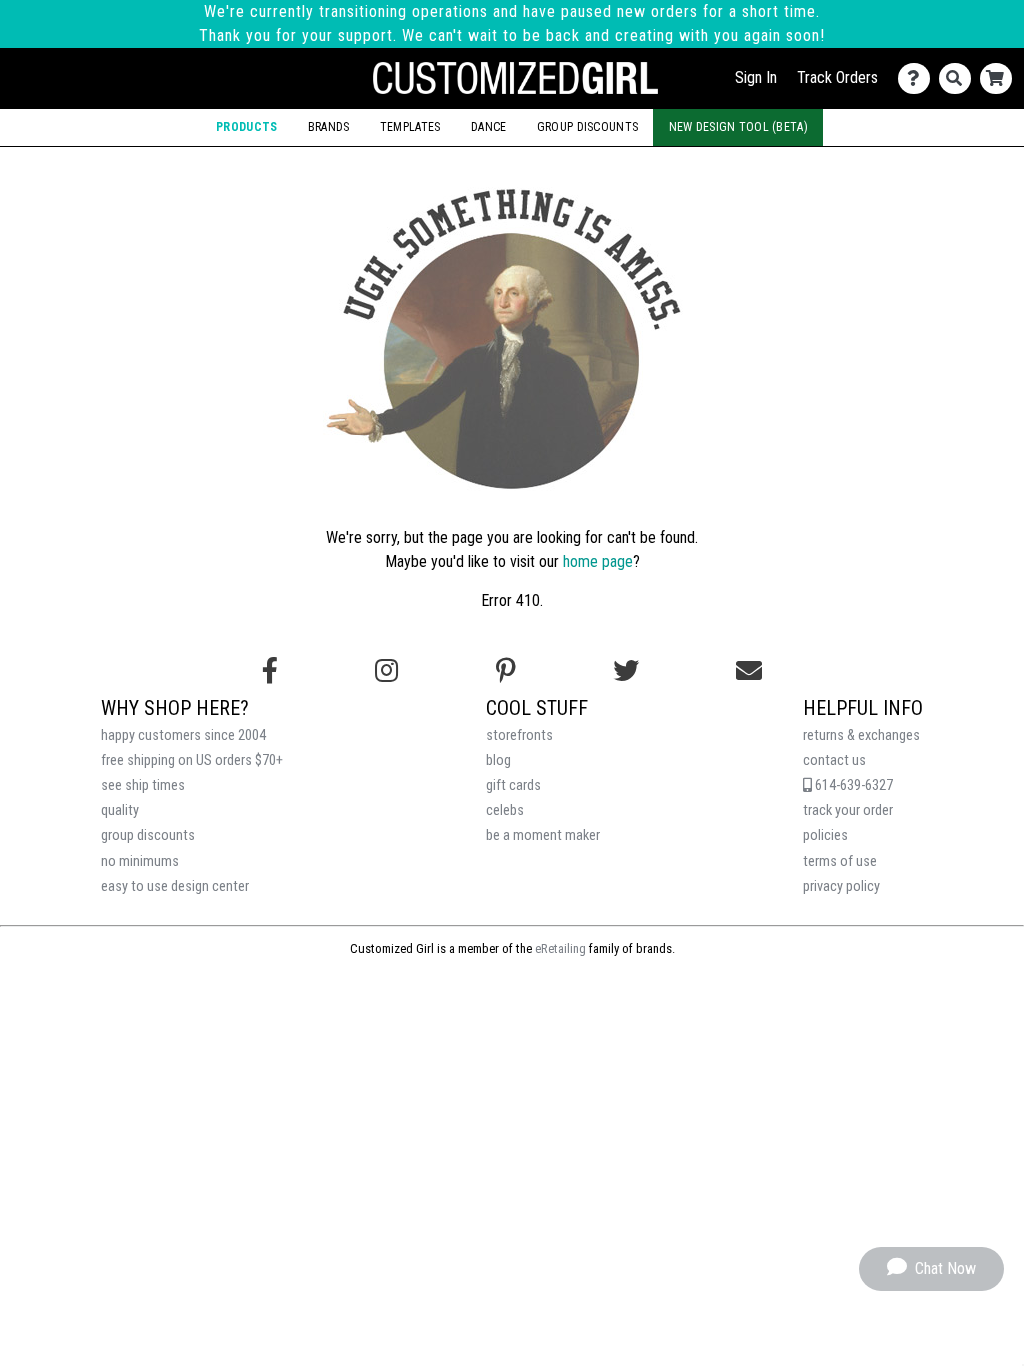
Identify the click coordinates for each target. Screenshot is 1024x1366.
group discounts (148, 835)
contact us (834, 760)
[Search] (959, 78)
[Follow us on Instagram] (386, 671)
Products (246, 127)
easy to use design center (175, 886)
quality (120, 810)
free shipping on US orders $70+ (192, 760)
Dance (488, 127)
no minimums (140, 861)
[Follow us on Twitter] (626, 671)
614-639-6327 (852, 785)
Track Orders (837, 77)
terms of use (840, 861)
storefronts (519, 735)
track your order (848, 810)
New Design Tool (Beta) (738, 127)
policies (825, 835)
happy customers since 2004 (183, 735)
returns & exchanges (861, 735)
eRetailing (560, 948)
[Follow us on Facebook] (270, 671)
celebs (505, 810)
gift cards (513, 785)
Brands (329, 127)
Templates (410, 127)
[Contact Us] (918, 78)
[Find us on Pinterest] (506, 671)
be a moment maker (543, 835)
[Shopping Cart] (1000, 78)
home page (598, 561)
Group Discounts (587, 127)
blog (498, 760)
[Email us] (749, 671)
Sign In (756, 77)
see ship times (143, 785)
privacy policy (841, 886)
